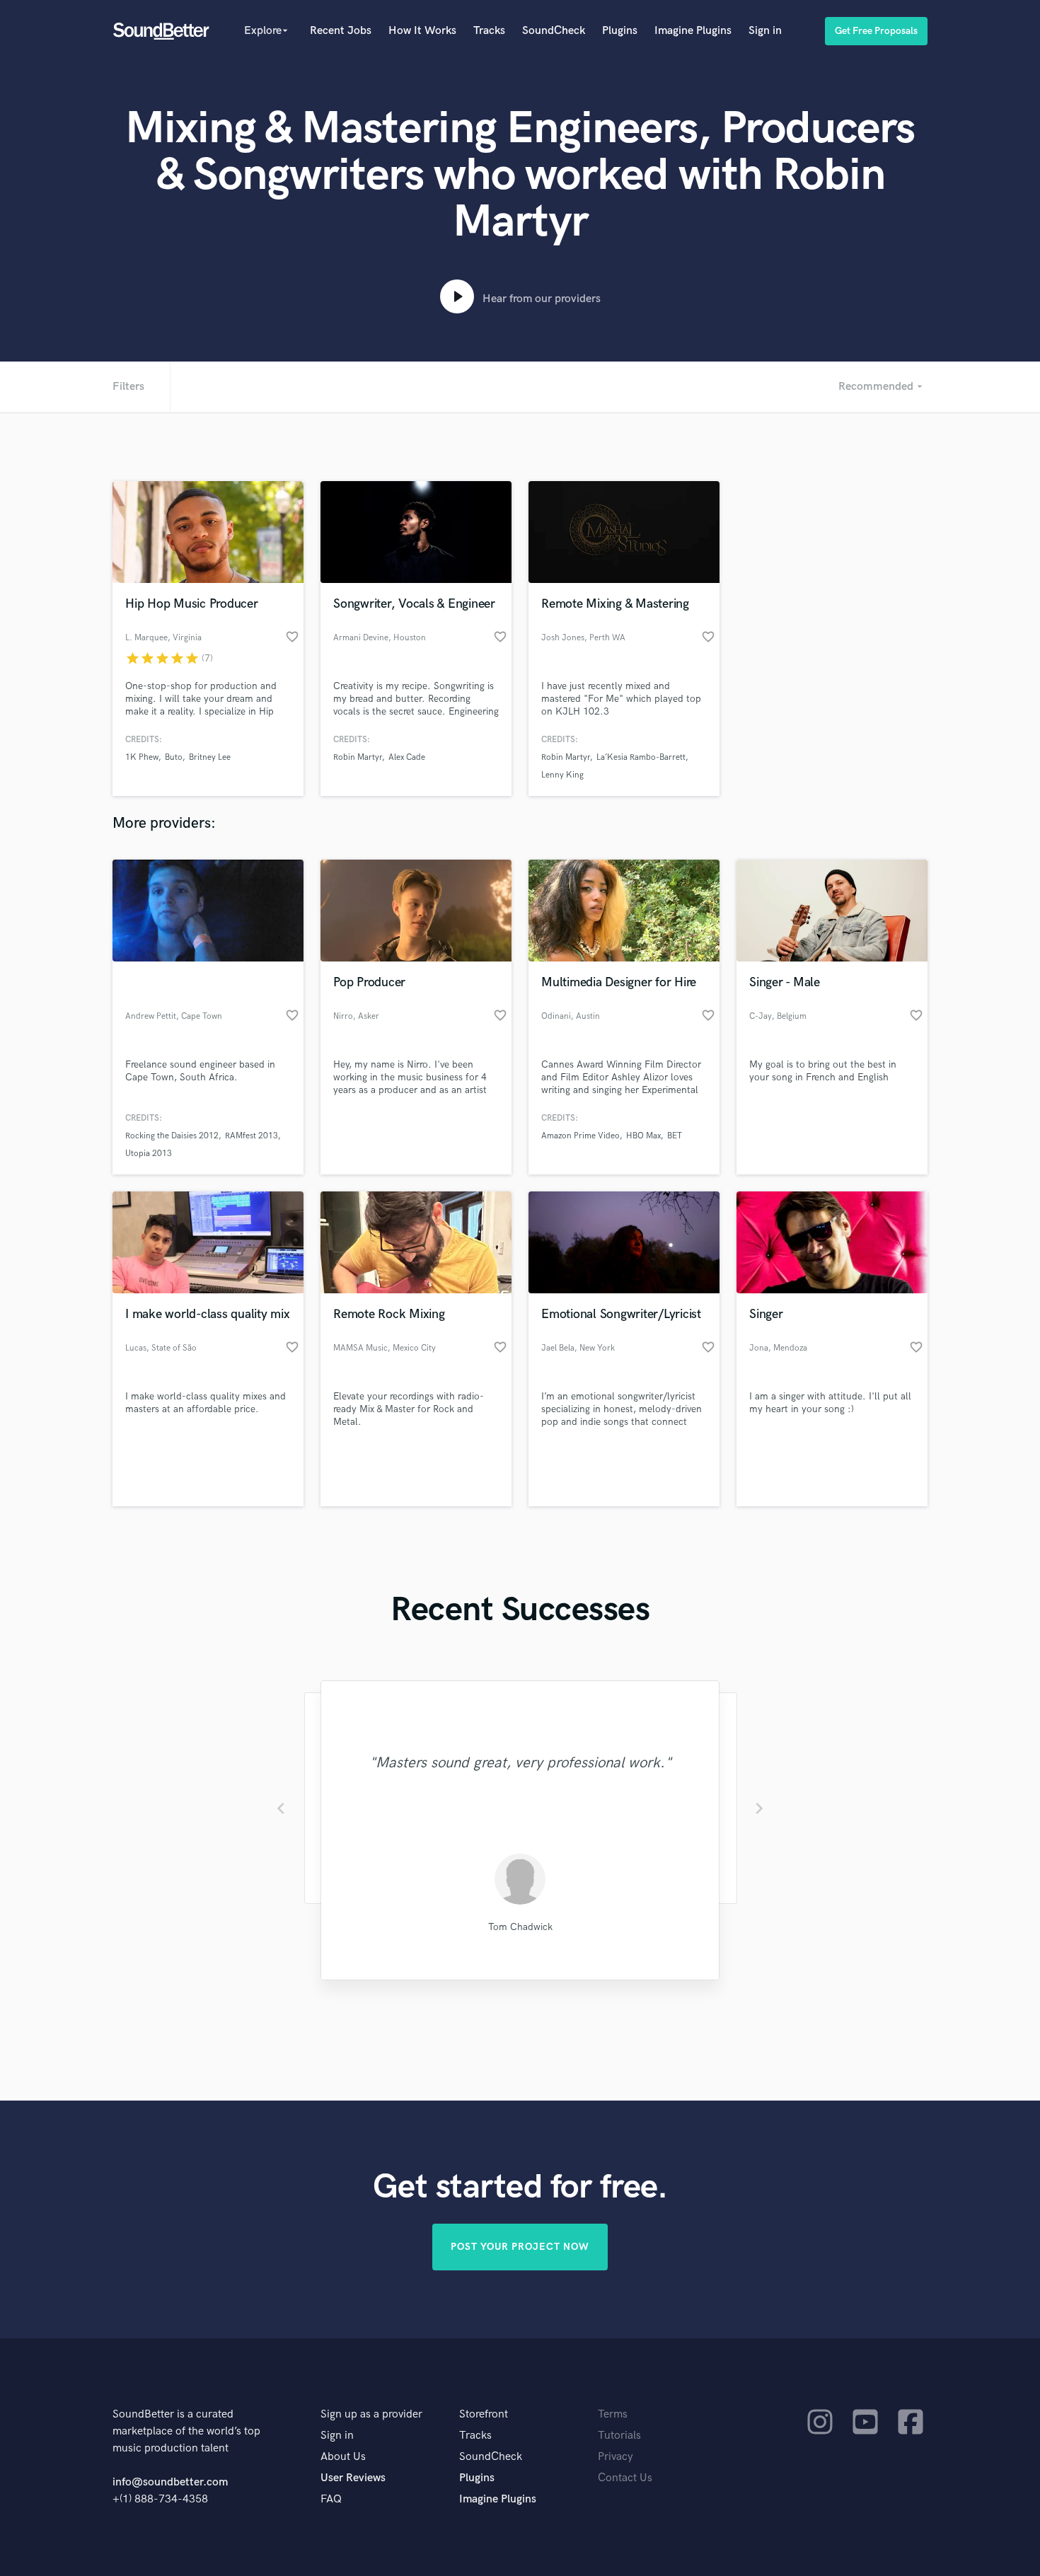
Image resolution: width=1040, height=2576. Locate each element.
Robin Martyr (358, 757)
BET (675, 1136)
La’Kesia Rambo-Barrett (641, 757)
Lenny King (562, 775)
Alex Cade (407, 757)
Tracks (489, 31)
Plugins (620, 31)
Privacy (616, 2457)
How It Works (422, 31)
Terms (613, 2414)
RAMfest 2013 (252, 1136)
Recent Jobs (341, 31)
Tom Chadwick (520, 1927)
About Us (343, 2457)
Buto (174, 757)
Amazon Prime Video (580, 1136)
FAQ (331, 2499)
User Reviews (353, 2478)
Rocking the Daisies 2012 (172, 1136)
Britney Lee (210, 757)
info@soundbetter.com (170, 2482)
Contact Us (625, 2478)
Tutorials (619, 2436)
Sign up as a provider (371, 2414)
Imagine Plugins (693, 31)
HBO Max (643, 1136)
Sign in (765, 31)
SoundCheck (554, 31)
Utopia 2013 (149, 1154)
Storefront (484, 2414)
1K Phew (142, 757)
